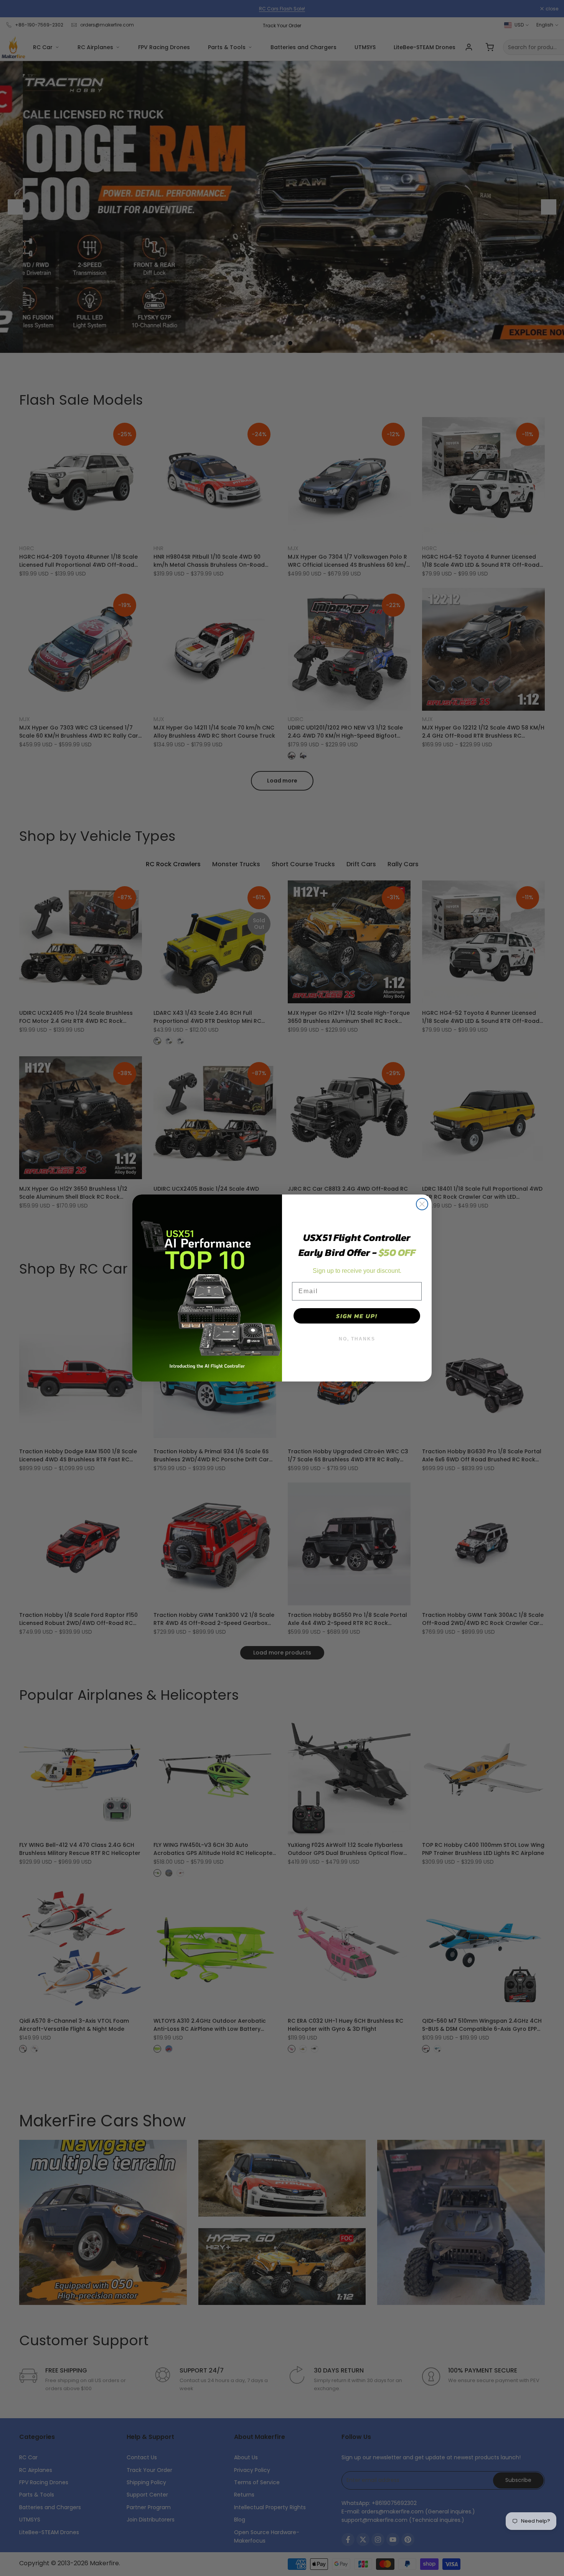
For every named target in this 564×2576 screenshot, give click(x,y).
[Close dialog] (422, 1204)
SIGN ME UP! (357, 1316)
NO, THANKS (357, 1339)
